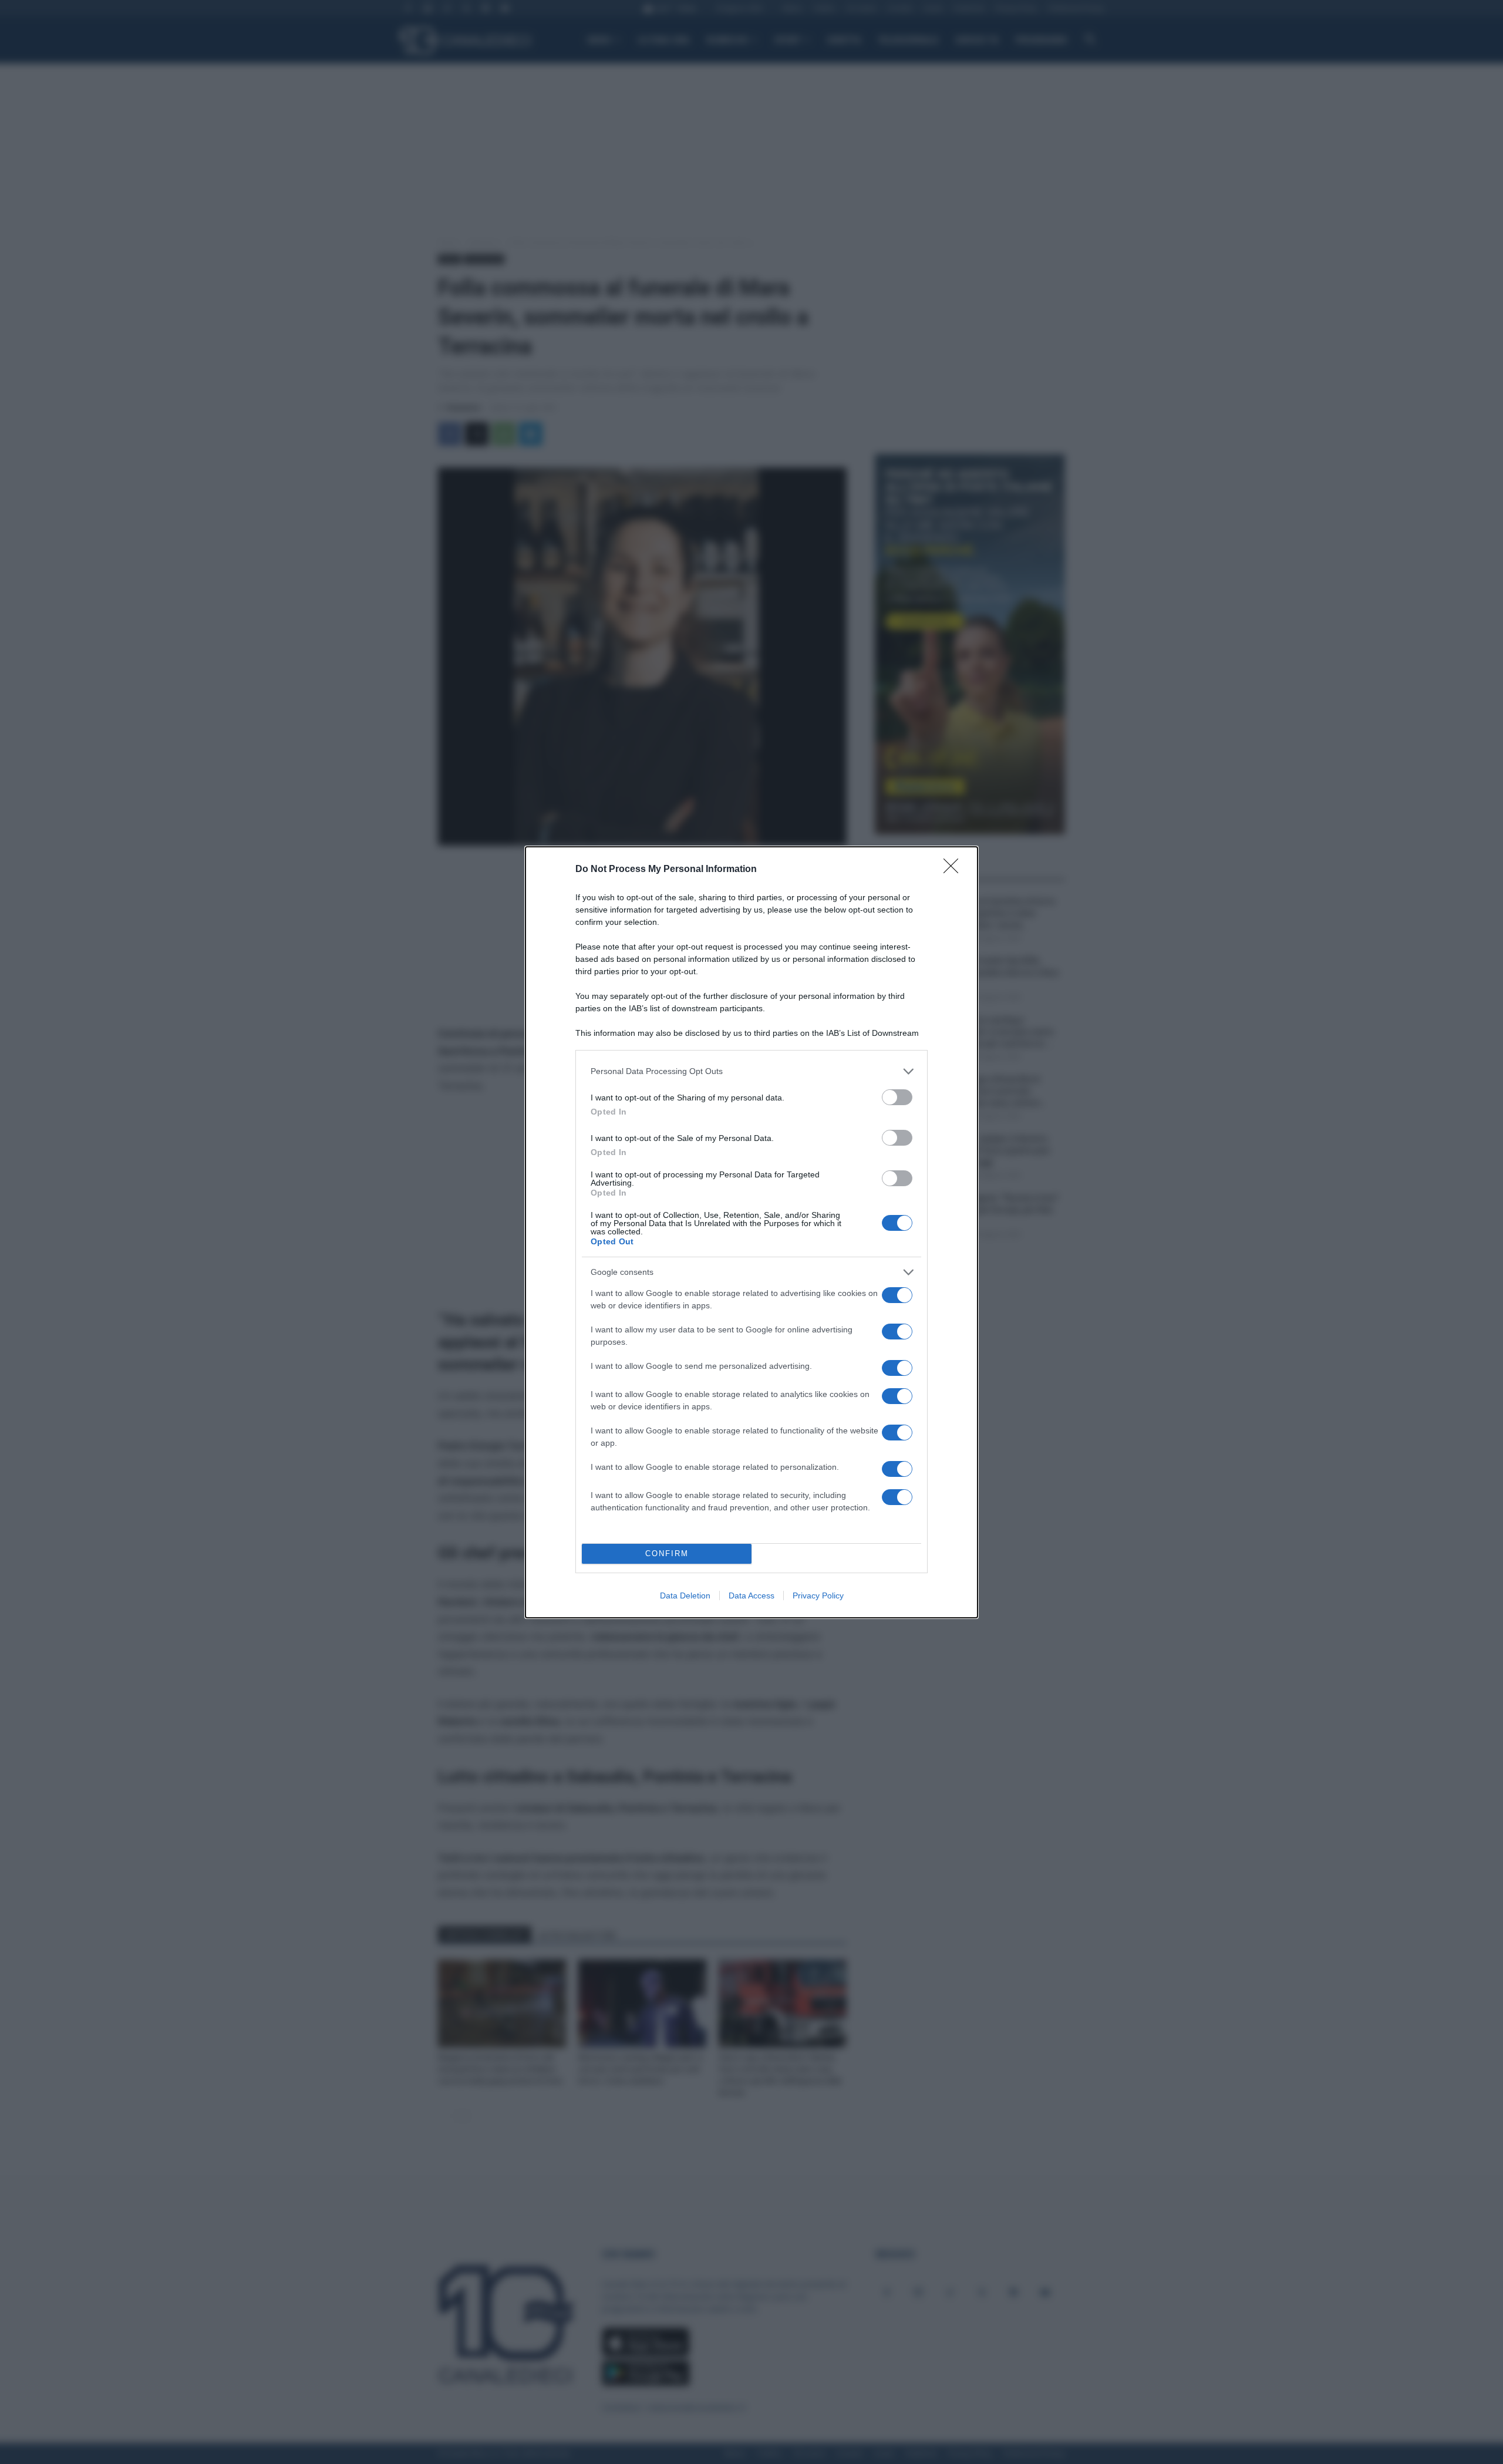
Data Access (751, 1595)
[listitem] (751, 1071)
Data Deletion (685, 1595)
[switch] (897, 1097)
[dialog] (751, 1232)
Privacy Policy (818, 1595)
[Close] (955, 870)
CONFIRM (667, 1554)
